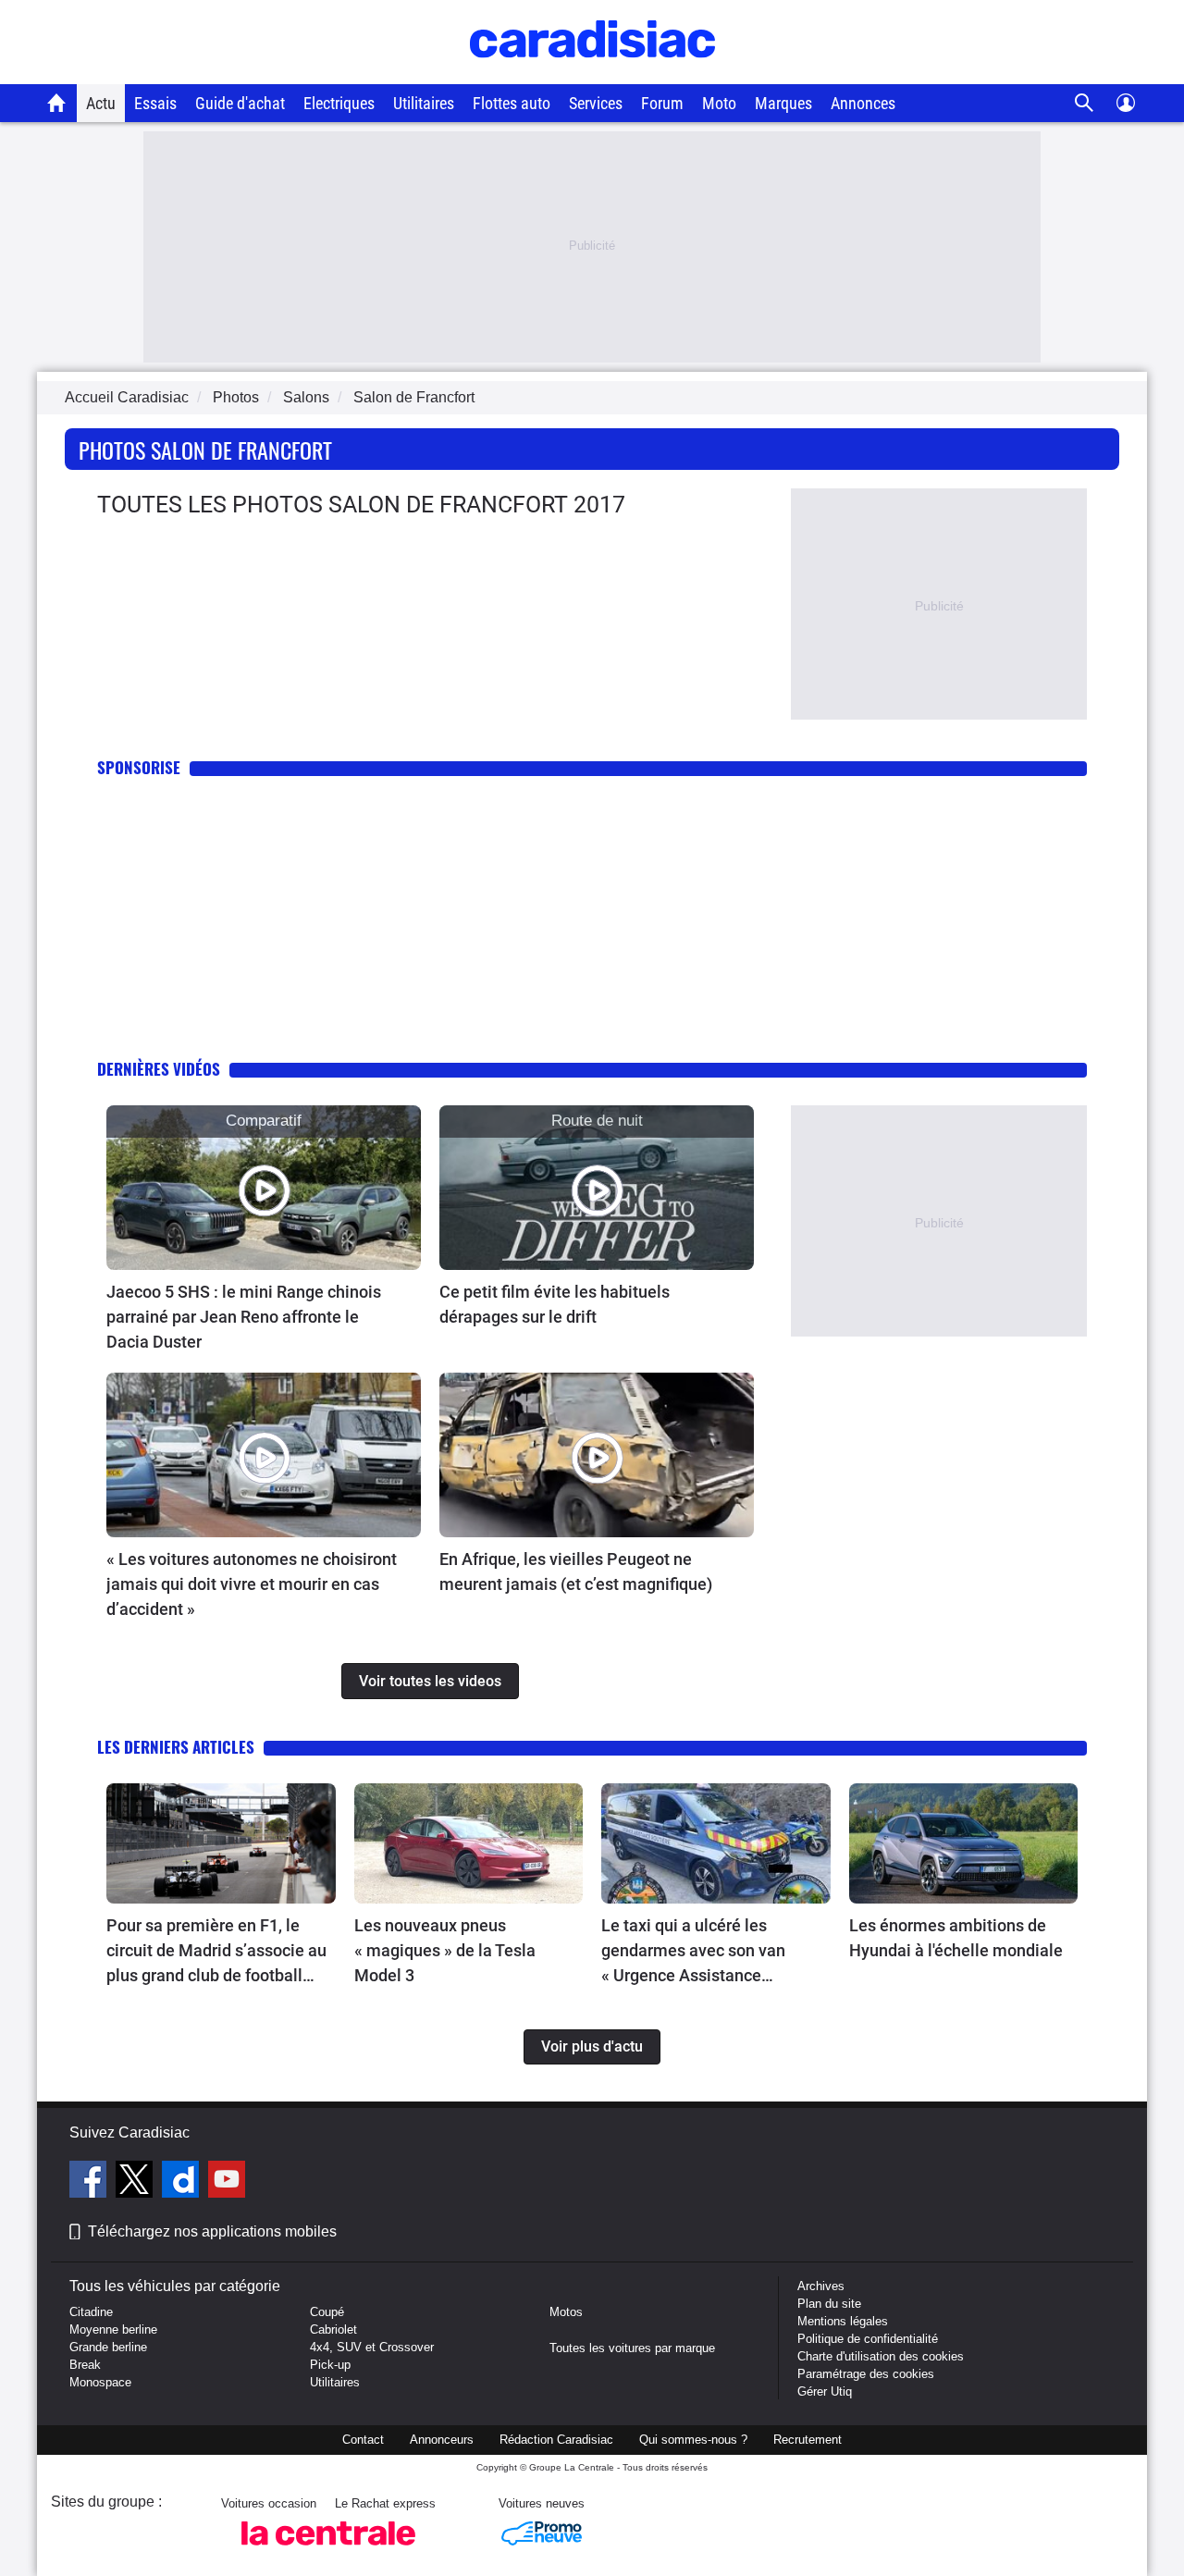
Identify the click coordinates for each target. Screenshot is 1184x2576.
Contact (363, 2440)
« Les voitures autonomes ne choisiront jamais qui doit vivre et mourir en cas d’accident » (252, 1584)
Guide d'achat (240, 103)
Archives (821, 2286)
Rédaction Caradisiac (556, 2440)
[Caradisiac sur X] (136, 2182)
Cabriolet (333, 2329)
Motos (566, 2312)
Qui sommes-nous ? (693, 2440)
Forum (662, 103)
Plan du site (829, 2304)
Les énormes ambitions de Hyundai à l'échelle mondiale (956, 1938)
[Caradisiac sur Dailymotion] (183, 2182)
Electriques (339, 103)
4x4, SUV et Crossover (372, 2347)
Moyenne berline (113, 2329)
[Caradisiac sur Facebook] (90, 2182)
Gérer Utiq (825, 2391)
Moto (719, 103)
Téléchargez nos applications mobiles (212, 2231)
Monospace (100, 2382)
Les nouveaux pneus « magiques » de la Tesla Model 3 (445, 1950)
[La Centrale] (328, 2551)
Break (85, 2365)
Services (596, 103)
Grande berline (108, 2347)
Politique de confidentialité (868, 2339)
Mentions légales (843, 2321)
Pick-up (330, 2365)
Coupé (327, 2312)
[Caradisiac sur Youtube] (227, 2182)
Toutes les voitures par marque (632, 2348)
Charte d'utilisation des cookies (881, 2356)
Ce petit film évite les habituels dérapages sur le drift (555, 1304)
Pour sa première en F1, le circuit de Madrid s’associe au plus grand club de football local (216, 1952)
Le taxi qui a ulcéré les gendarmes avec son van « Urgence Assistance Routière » (693, 1952)
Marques (783, 103)
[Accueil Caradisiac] (57, 103)
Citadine (91, 2312)
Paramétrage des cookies (866, 2374)
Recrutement (808, 2440)
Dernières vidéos (159, 1069)
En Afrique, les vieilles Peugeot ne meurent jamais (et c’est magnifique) (576, 1571)
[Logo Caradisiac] (592, 74)
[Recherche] (1085, 103)
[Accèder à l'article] (264, 1188)
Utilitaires (424, 103)
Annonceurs (442, 2440)
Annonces (863, 103)
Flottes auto (512, 103)
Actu (101, 103)
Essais (155, 103)
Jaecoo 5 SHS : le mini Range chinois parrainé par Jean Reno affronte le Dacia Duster (244, 1317)
